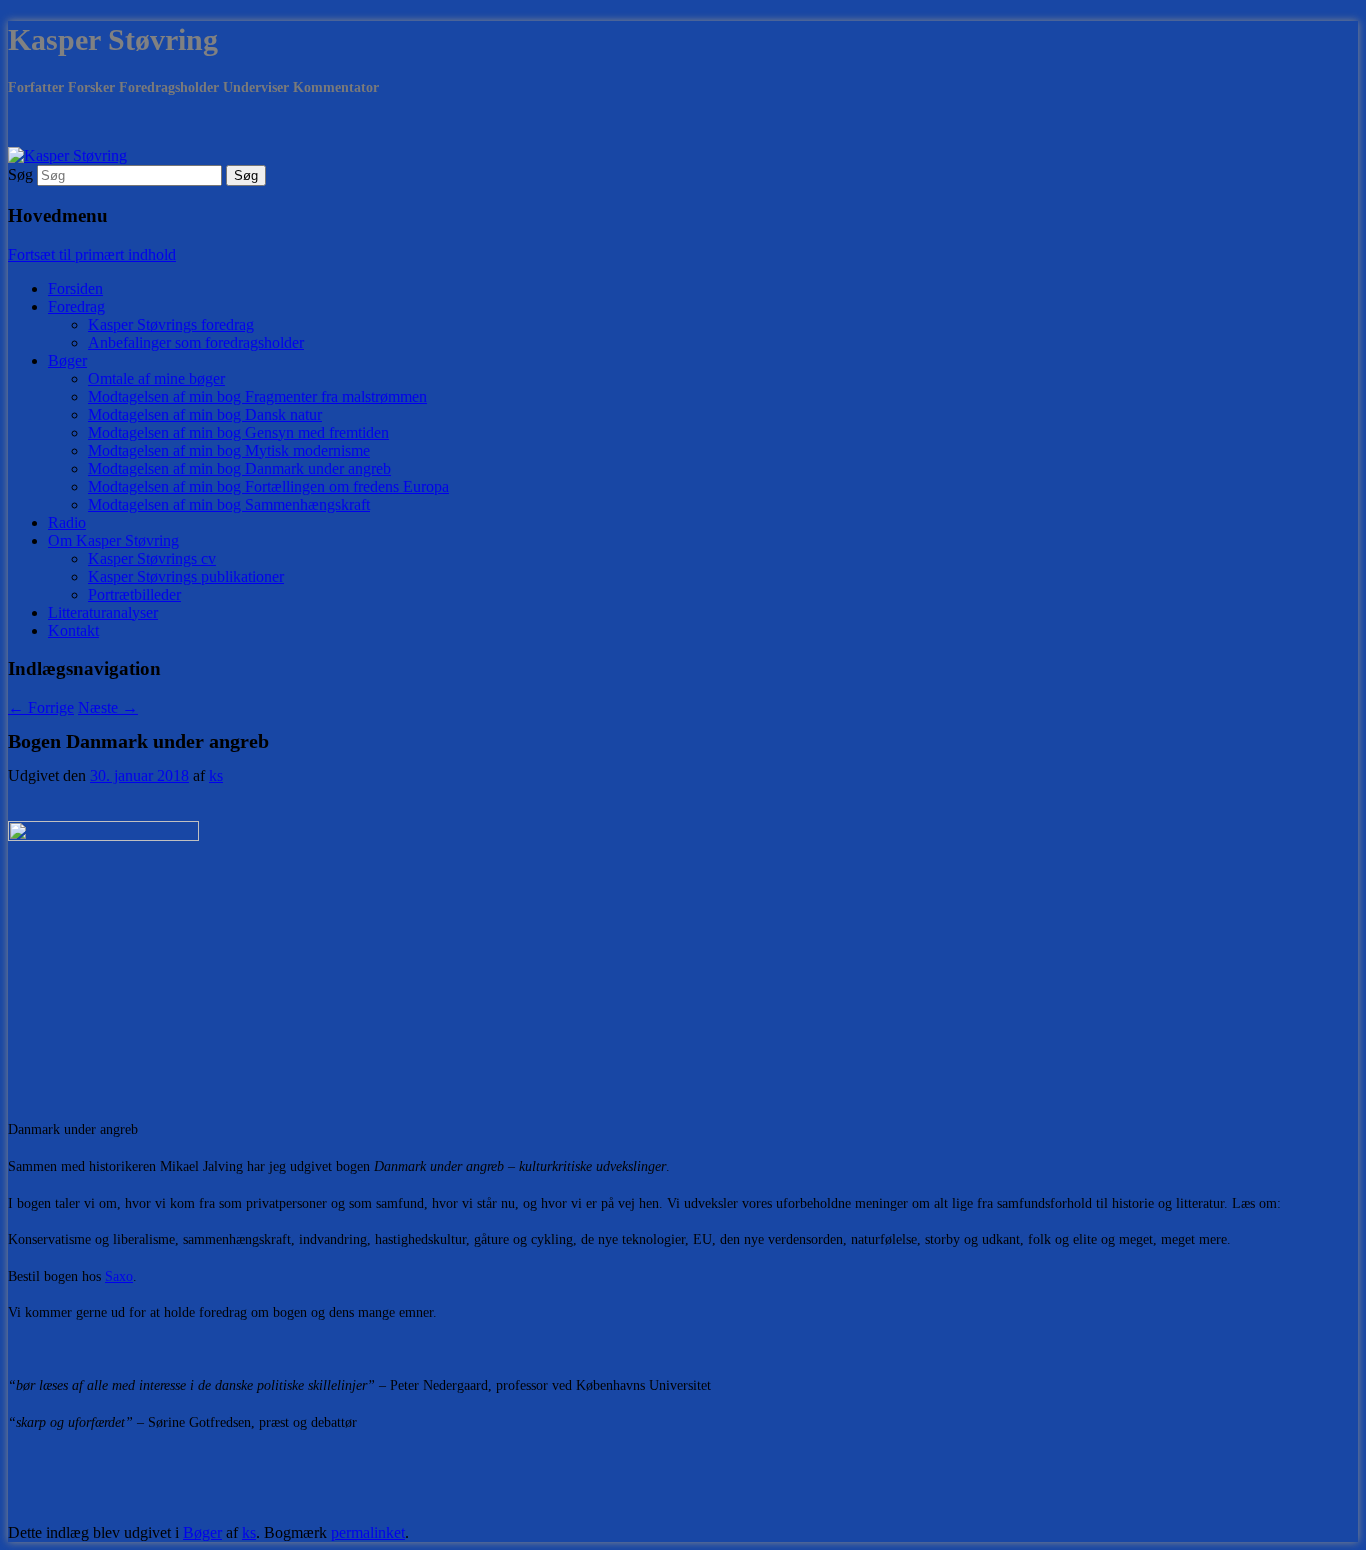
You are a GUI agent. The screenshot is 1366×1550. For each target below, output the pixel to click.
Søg (20, 174)
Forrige (41, 707)
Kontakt (73, 630)
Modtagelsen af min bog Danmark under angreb (239, 468)
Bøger (67, 360)
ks (216, 775)
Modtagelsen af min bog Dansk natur (205, 414)
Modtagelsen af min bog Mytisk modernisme (229, 450)
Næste (108, 707)
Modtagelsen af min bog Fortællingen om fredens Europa (268, 486)
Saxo (119, 1276)
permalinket (368, 1532)
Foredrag (76, 306)
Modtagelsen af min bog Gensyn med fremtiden (238, 432)
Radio (67, 522)
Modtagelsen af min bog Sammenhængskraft (229, 504)
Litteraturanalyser (103, 612)
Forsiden (75, 288)
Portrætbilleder (134, 594)
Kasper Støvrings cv (152, 558)
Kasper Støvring (113, 39)
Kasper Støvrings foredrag (171, 324)
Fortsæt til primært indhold (92, 254)
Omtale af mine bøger (156, 378)
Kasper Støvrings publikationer (186, 576)
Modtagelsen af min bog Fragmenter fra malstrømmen (257, 396)
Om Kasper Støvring (113, 540)
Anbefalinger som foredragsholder (196, 342)
